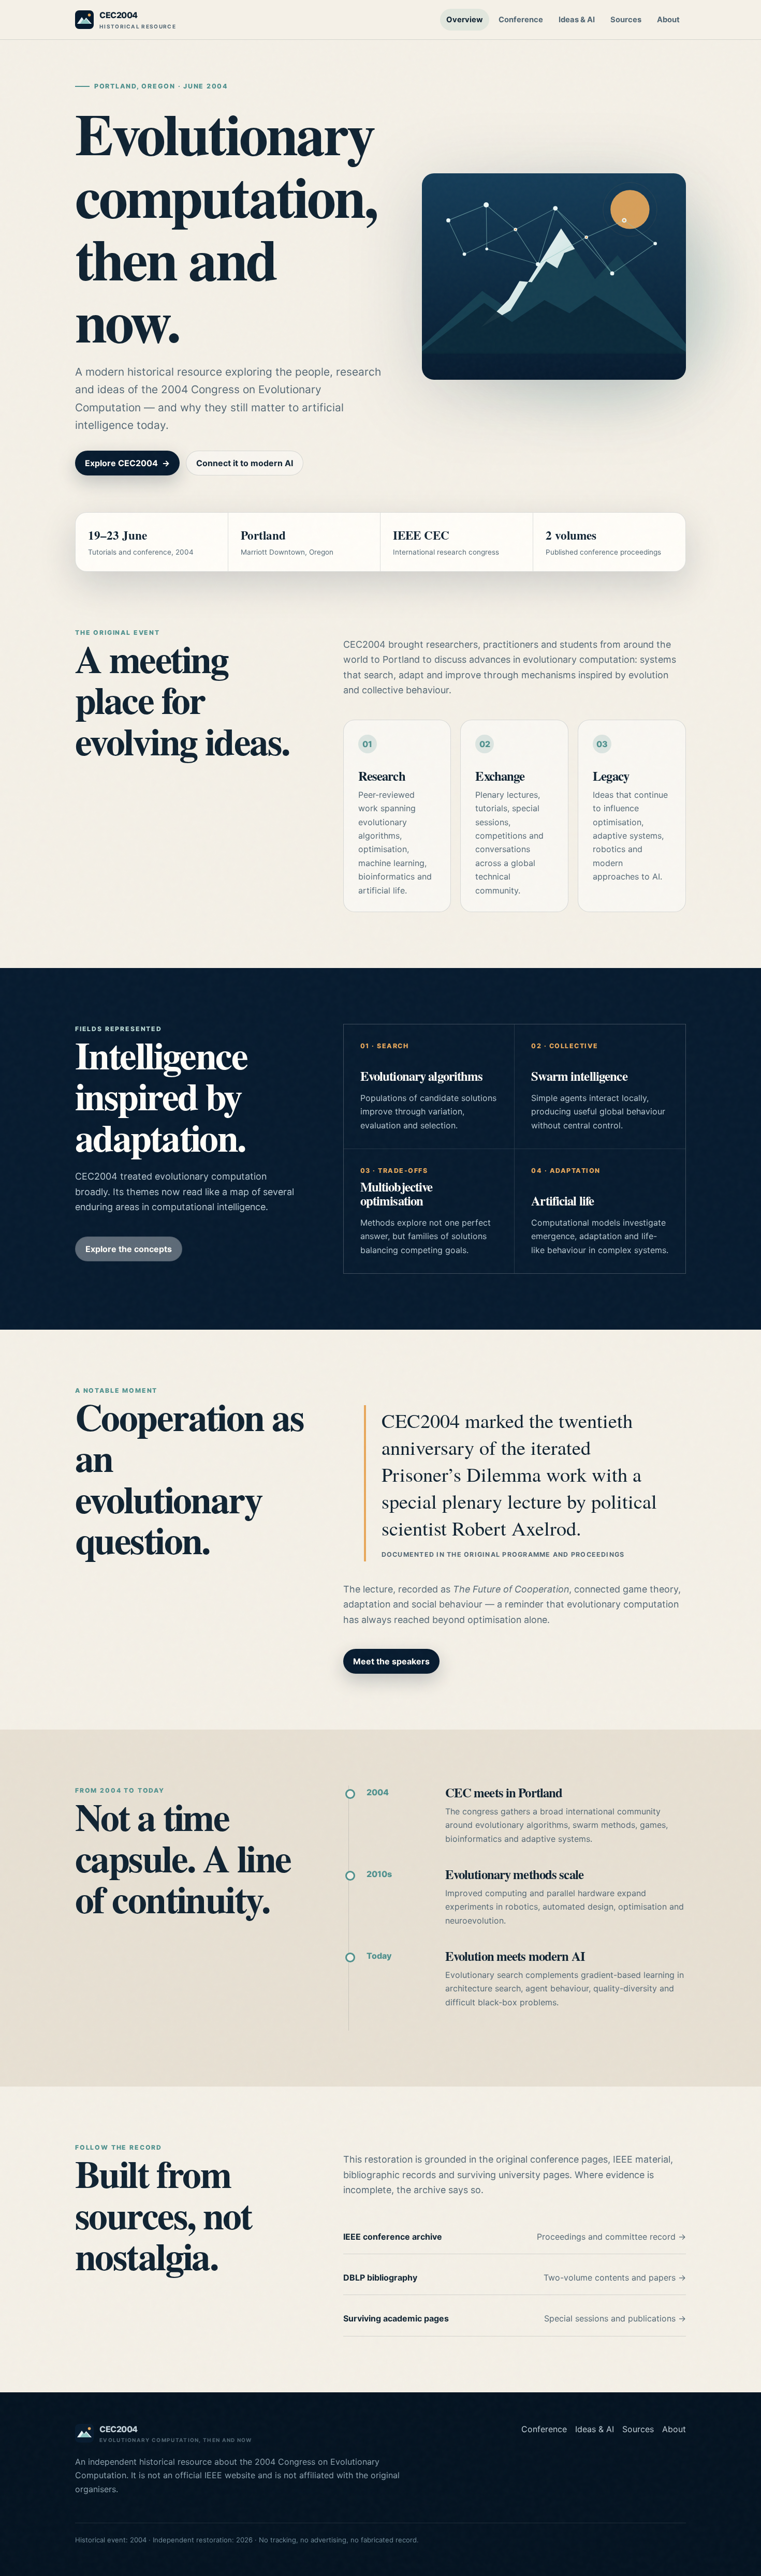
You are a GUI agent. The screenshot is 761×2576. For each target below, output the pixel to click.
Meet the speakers (391, 1661)
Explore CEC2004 (127, 463)
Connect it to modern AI (245, 463)
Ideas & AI (577, 20)
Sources (626, 20)
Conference (521, 20)
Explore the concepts (129, 1249)
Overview (465, 20)
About (668, 20)
